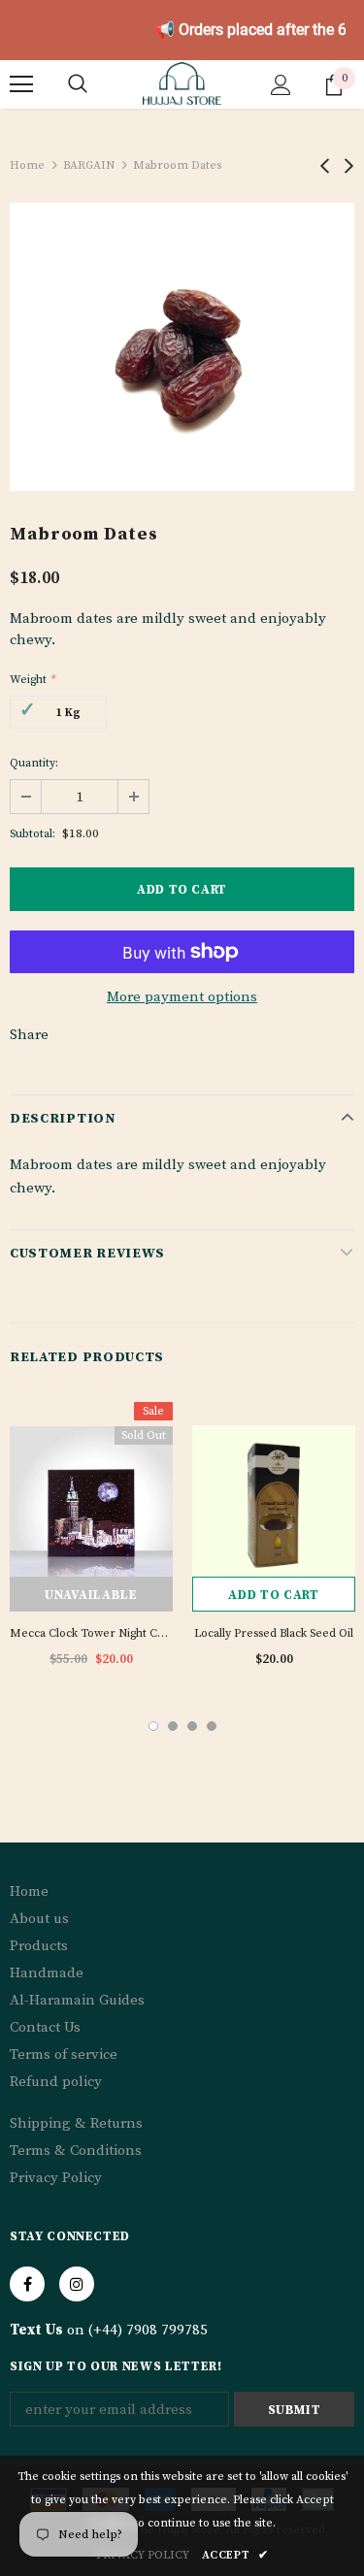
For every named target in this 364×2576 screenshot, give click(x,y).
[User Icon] (281, 85)
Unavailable (91, 1595)
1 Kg (68, 713)
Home (27, 165)
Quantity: (34, 763)
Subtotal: (33, 834)
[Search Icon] (78, 84)
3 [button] (192, 1726)
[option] (182, 347)
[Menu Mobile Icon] (21, 84)
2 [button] (173, 1726)
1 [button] (153, 1726)
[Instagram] (77, 2284)
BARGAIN (89, 165)
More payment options (182, 997)
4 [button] (212, 1726)
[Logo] (182, 83)
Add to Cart (273, 1595)
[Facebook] (27, 2284)
